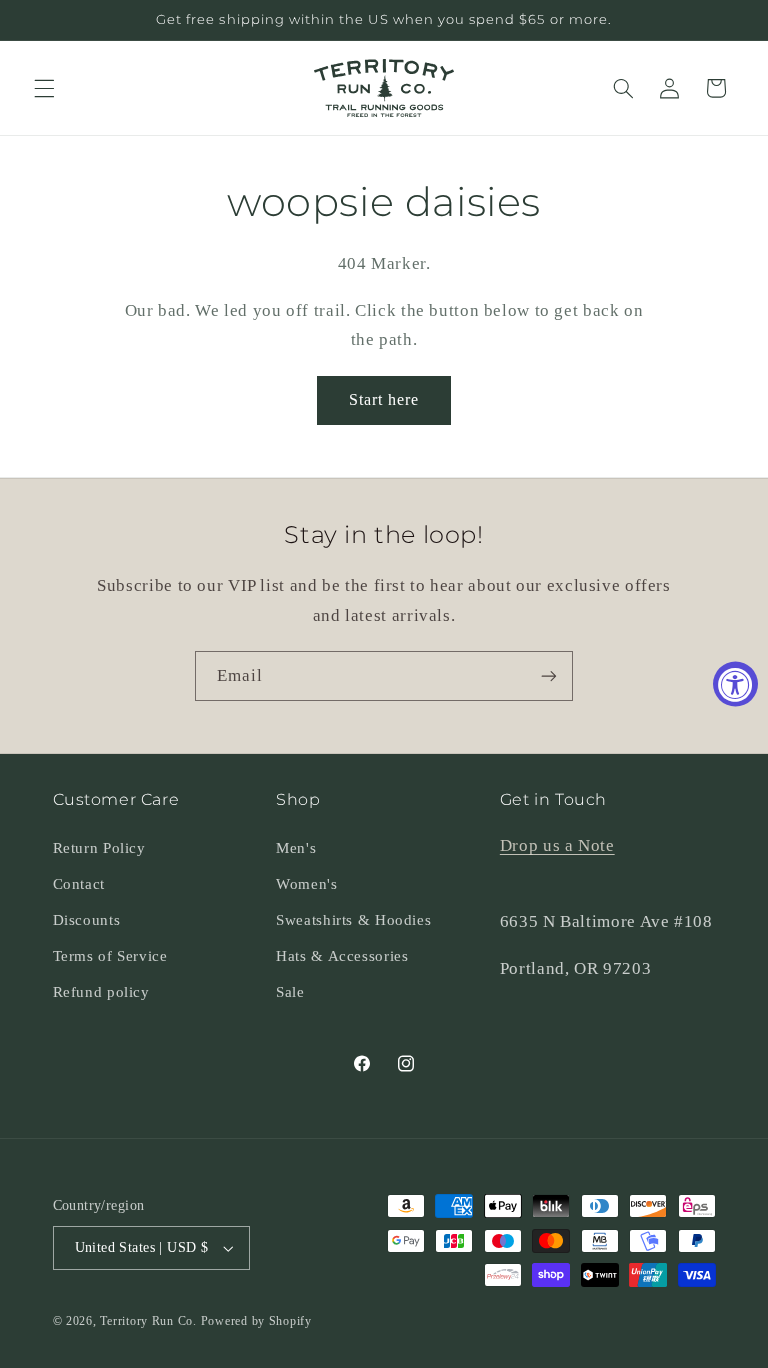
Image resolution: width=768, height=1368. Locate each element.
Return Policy (99, 848)
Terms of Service (110, 956)
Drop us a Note (557, 845)
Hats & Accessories (342, 956)
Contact (79, 884)
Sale (290, 992)
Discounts (87, 920)
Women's (306, 884)
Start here (384, 399)
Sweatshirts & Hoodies (353, 920)
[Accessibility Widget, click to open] (735, 684)
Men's (296, 848)
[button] (44, 88)
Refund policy (101, 992)
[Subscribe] (549, 675)
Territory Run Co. (148, 1321)
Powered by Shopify (256, 1321)
